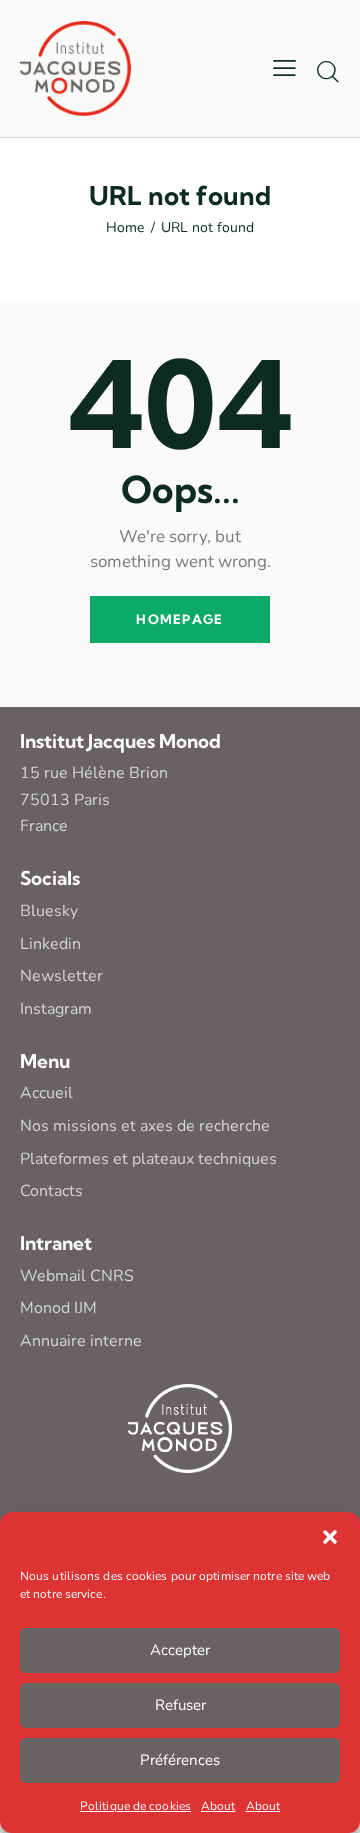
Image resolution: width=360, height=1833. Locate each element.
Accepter (180, 1650)
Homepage (179, 619)
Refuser (180, 1705)
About (218, 1806)
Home (125, 228)
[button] (330, 1537)
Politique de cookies (135, 1806)
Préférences (180, 1760)
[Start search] (328, 71)
